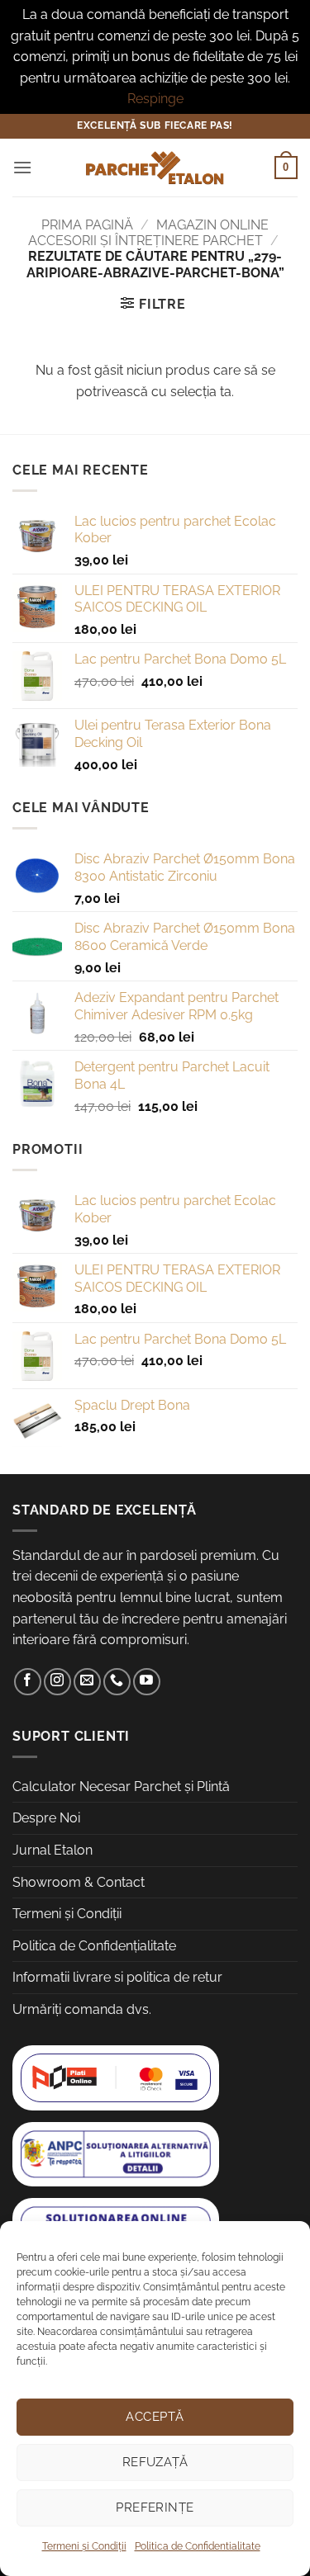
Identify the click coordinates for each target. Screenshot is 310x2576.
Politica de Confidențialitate (94, 1946)
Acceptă (155, 2417)
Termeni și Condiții (84, 2546)
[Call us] (117, 1682)
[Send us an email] (87, 1682)
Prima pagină (87, 225)
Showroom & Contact (79, 1882)
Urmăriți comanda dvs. (82, 2009)
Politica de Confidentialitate (198, 2546)
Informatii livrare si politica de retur (117, 1977)
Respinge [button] (155, 99)
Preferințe (155, 2507)
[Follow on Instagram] (57, 1682)
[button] (22, 167)
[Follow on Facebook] (28, 1682)
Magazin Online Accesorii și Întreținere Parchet (148, 233)
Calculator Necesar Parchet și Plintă (121, 1787)
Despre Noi (46, 1818)
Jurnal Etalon (52, 1850)
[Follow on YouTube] (147, 1682)
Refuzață (155, 2462)
